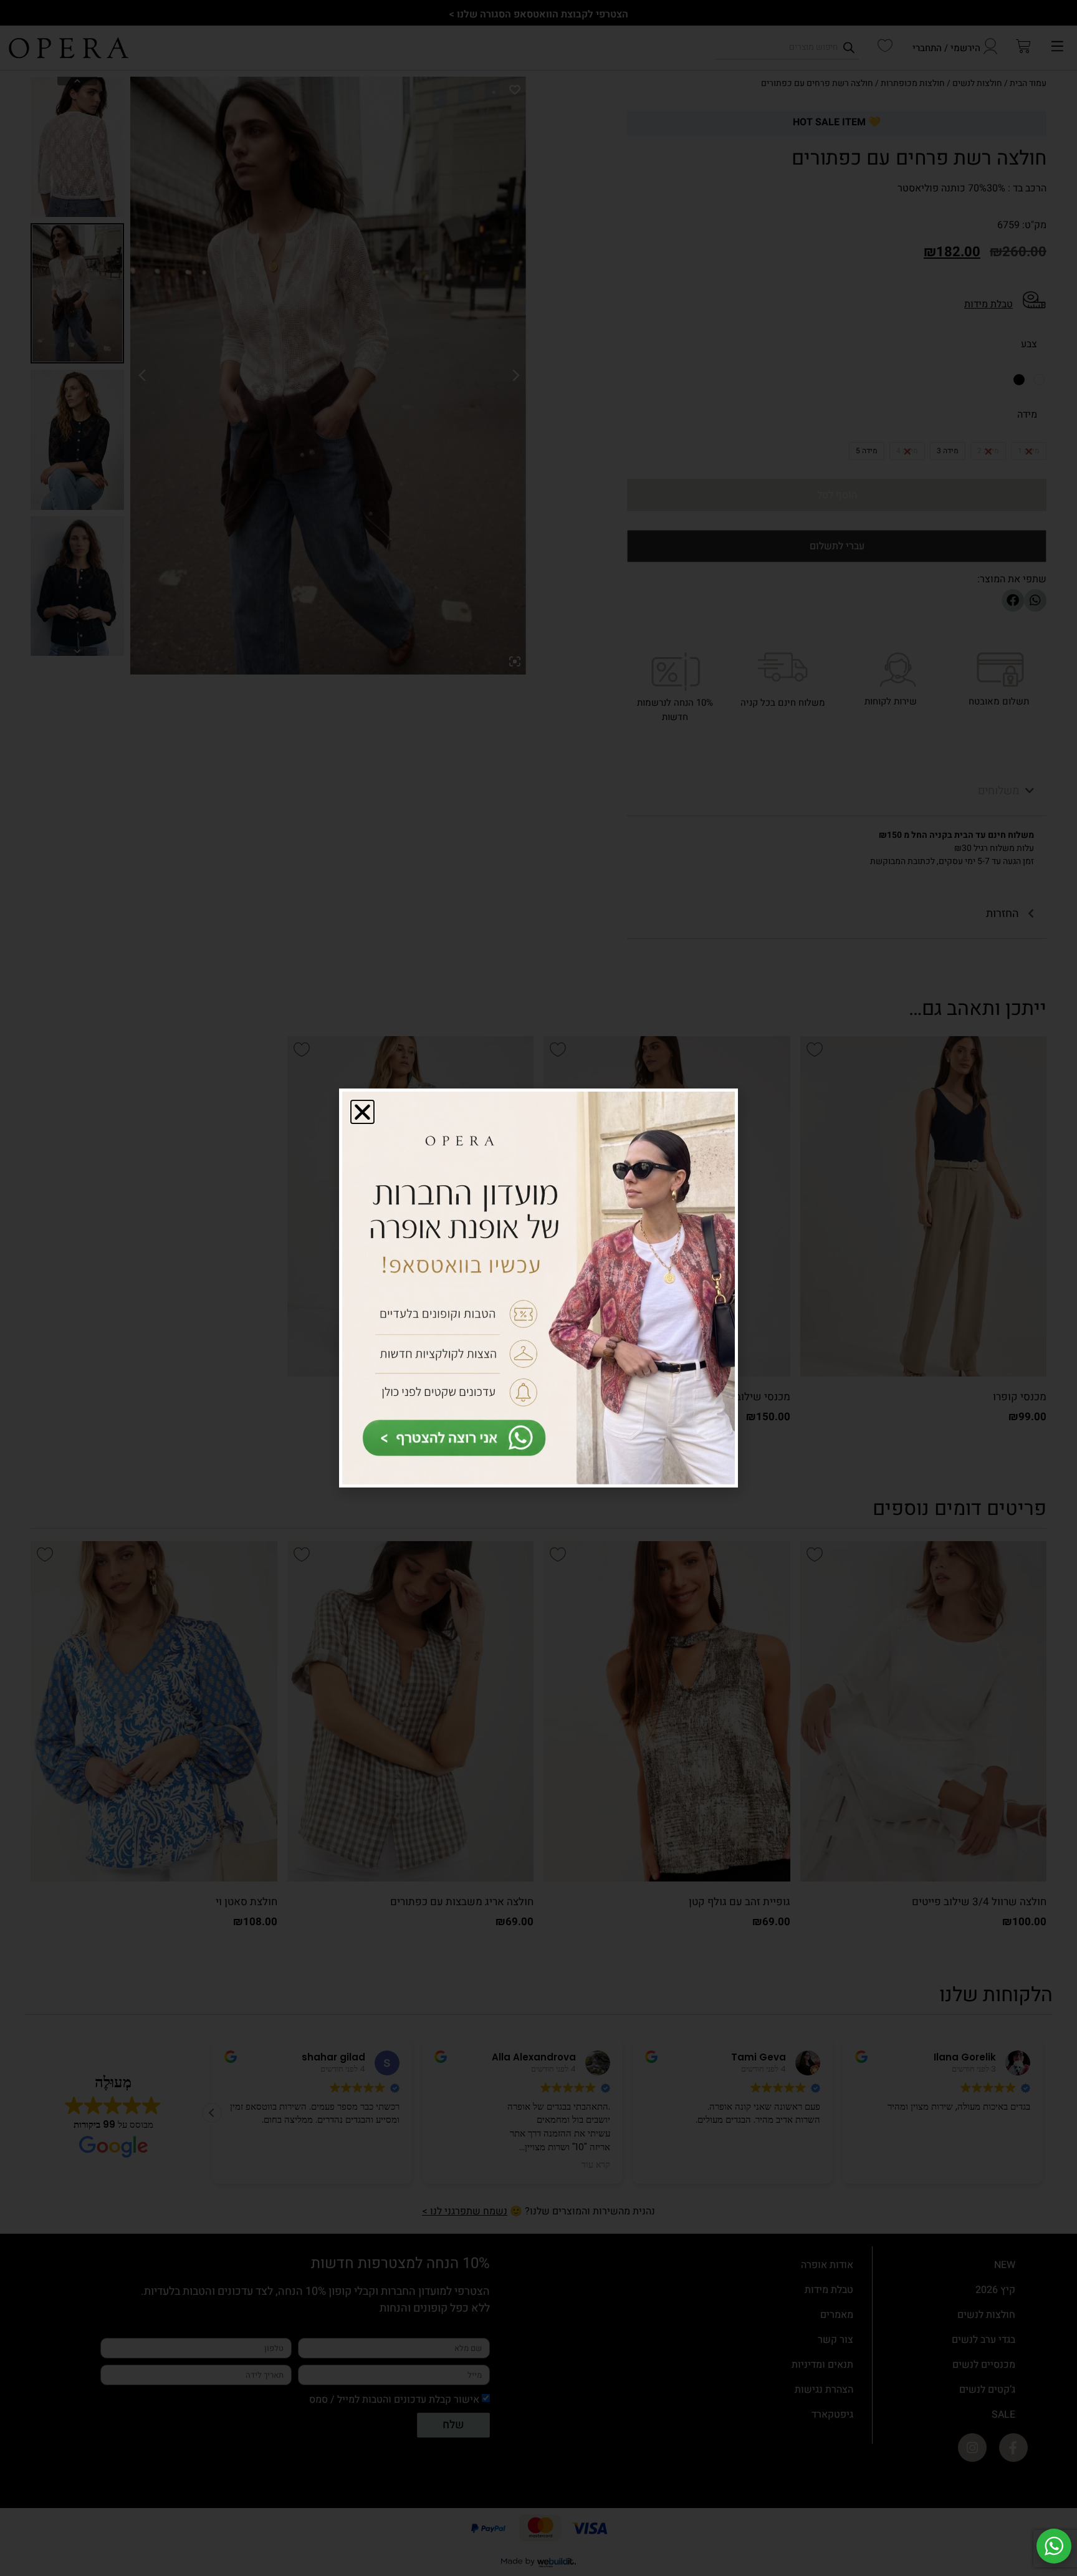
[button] (362, 1112)
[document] (538, 1288)
